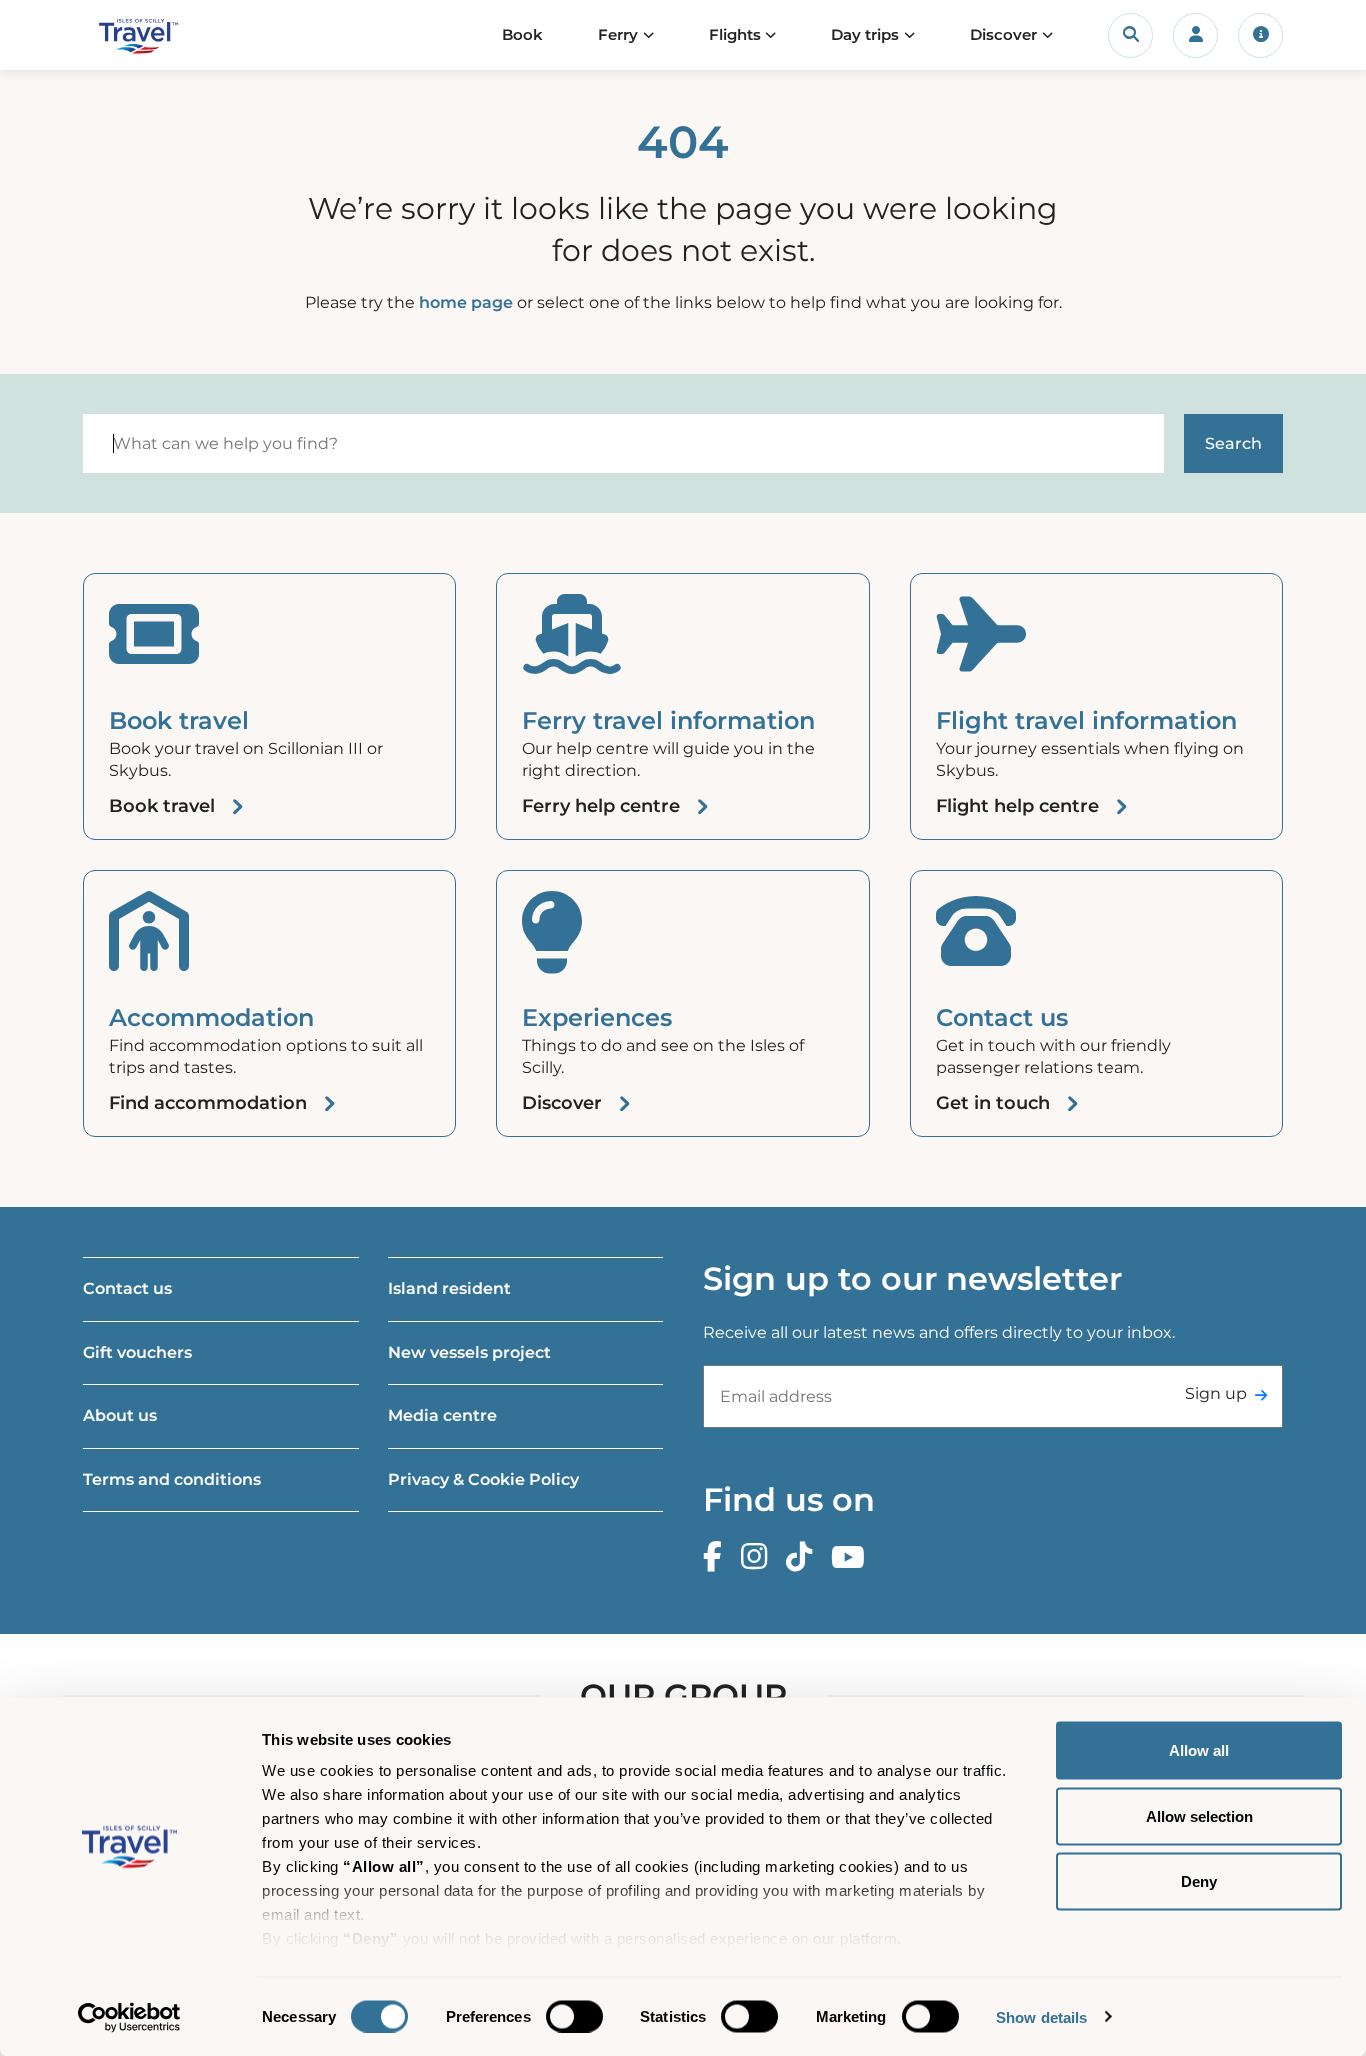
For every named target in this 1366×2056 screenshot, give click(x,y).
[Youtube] (853, 1557)
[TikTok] (804, 1557)
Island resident (449, 1288)
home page (466, 302)
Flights (735, 34)
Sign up (1216, 1393)
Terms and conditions (172, 1479)
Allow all (1199, 1750)
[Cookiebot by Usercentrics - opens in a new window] (129, 2017)
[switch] (574, 2016)
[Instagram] (759, 1557)
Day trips (865, 34)
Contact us (127, 1288)
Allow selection (1199, 1815)
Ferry (618, 34)
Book (522, 34)
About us (120, 1415)
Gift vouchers (137, 1352)
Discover (1003, 34)
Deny (1199, 1881)
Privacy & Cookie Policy (483, 1479)
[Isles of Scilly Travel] (166, 35)
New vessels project (469, 1352)
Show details (1041, 2016)
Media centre (442, 1415)
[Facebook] (717, 1557)
